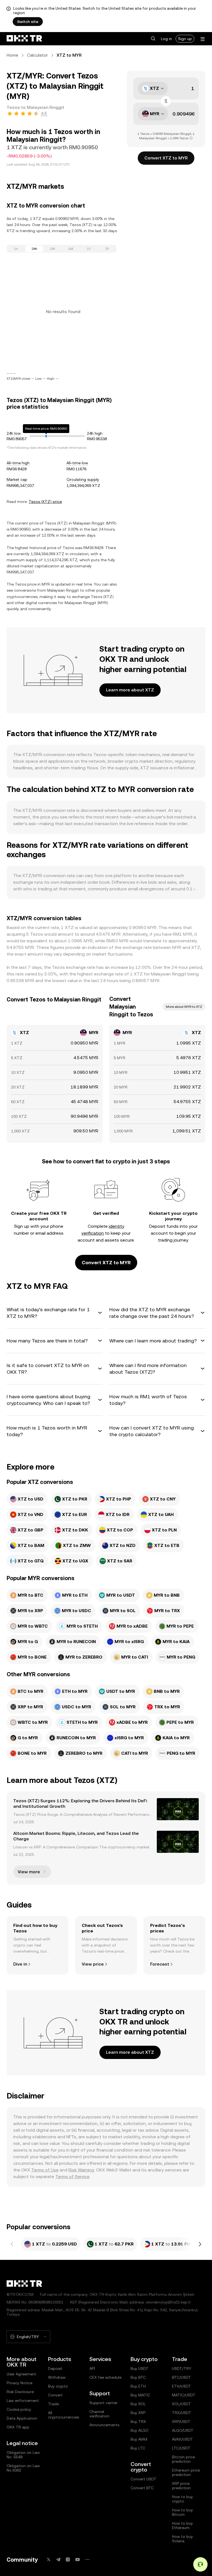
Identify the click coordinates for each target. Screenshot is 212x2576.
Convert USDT (144, 2479)
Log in (166, 39)
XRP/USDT (181, 2422)
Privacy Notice (19, 2383)
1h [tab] (16, 249)
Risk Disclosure (20, 2392)
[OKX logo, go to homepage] (24, 39)
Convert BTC (142, 2488)
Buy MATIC (140, 2395)
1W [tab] (53, 249)
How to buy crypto (182, 2499)
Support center (104, 2403)
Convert (55, 2395)
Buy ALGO (140, 2430)
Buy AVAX (139, 2439)
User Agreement (21, 2374)
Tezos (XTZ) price (45, 502)
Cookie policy (19, 2409)
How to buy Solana (182, 2539)
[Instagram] (68, 2560)
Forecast (160, 1964)
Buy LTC (138, 2448)
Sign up (185, 39)
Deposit (55, 2368)
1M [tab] (71, 249)
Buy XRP (138, 2413)
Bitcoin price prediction (183, 2459)
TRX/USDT (182, 2413)
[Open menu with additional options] (203, 39)
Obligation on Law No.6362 (23, 2468)
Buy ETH (138, 2386)
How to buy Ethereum (182, 2525)
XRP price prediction (181, 2486)
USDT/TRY (182, 2368)
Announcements (104, 2425)
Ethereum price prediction (186, 2472)
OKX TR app (18, 2427)
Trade (53, 2404)
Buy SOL (138, 2404)
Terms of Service (72, 2177)
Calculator (37, 55)
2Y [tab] (107, 249)
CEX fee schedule (105, 2377)
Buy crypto (58, 2386)
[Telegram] (58, 2560)
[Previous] (12, 2244)
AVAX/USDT (182, 2439)
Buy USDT (140, 2368)
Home (12, 55)
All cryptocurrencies (63, 2415)
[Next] (200, 2244)
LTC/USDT (181, 2448)
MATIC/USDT (184, 2395)
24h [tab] (34, 249)
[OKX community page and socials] (87, 2560)
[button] (153, 39)
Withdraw (57, 2377)
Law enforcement (23, 2401)
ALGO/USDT (183, 2430)
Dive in (20, 1964)
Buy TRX (138, 2422)
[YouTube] (78, 2560)
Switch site (28, 22)
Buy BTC (138, 2377)
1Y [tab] (89, 249)
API (92, 2368)
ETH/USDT (181, 2386)
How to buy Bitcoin (182, 2512)
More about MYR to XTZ (184, 1007)
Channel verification (99, 2414)
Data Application (22, 2418)
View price (93, 1964)
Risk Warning (81, 2170)
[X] (49, 2560)
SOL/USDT (181, 2404)
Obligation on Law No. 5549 (23, 2455)
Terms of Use (45, 2170)
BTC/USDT (181, 2377)
